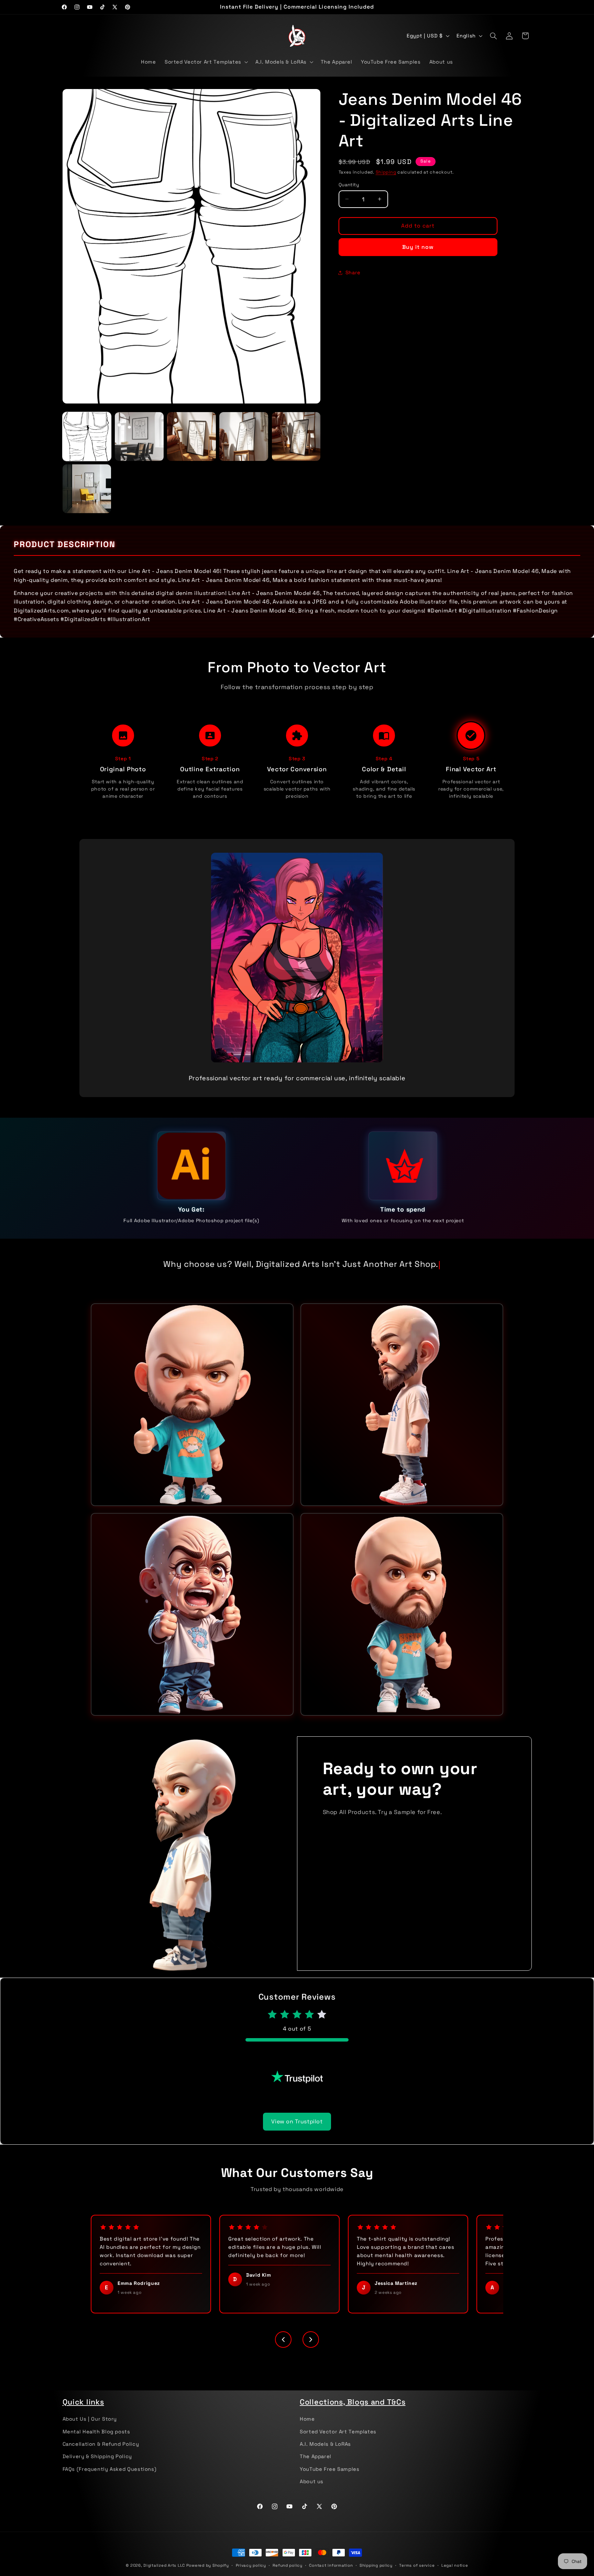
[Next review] (311, 2350)
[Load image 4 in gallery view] (244, 436)
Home (307, 2430)
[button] (206, 62)
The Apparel (316, 2467)
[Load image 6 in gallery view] (87, 489)
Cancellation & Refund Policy (101, 2455)
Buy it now (418, 247)
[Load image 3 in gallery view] (191, 436)
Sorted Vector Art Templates (338, 2442)
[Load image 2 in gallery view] (139, 436)
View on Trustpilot (297, 2132)
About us (312, 2492)
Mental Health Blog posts (96, 2442)
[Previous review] (283, 2350)
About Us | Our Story (90, 2430)
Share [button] (353, 272)
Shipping (386, 172)
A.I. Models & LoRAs (325, 2455)
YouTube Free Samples (330, 2480)
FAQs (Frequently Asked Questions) (110, 2480)
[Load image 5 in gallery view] (296, 436)
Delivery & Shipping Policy (97, 2467)
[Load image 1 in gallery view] (87, 436)
